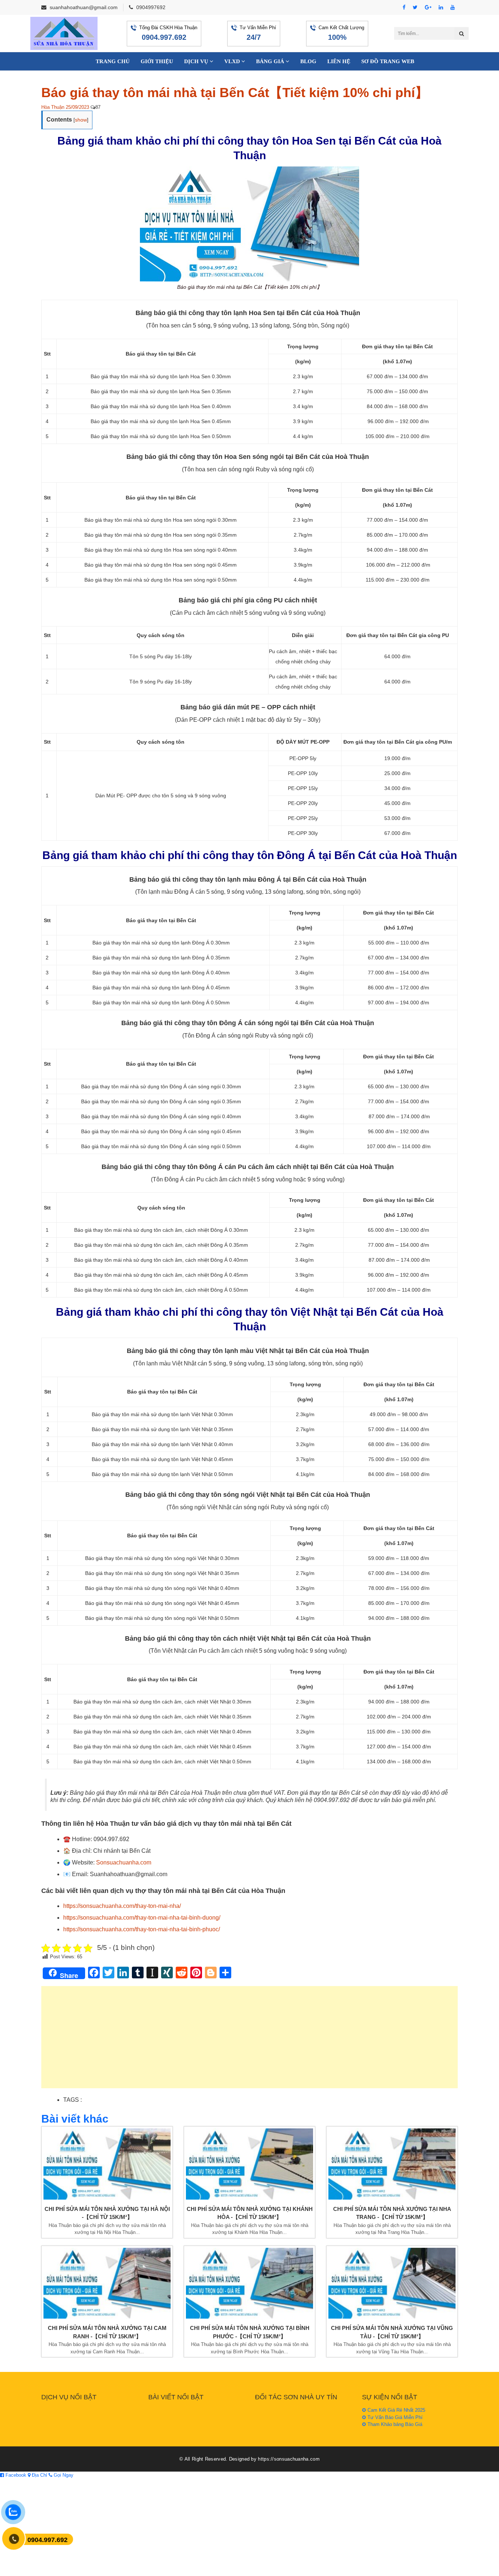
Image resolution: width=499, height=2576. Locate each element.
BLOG (308, 61)
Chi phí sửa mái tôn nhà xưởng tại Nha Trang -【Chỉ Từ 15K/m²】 (392, 2213)
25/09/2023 (77, 107)
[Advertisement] (249, 2041)
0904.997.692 (164, 37)
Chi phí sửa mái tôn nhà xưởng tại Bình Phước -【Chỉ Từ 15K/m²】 (250, 2332)
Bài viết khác (75, 2119)
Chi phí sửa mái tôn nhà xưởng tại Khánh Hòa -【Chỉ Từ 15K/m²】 (250, 2213)
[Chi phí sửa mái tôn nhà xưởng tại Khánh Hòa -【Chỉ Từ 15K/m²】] (249, 2164)
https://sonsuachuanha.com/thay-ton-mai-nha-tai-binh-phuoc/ (142, 1929)
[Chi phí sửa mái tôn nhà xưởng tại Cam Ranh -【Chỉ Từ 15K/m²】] (107, 2283)
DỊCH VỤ (197, 61)
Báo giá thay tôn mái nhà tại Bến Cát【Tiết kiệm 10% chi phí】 (235, 93)
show (81, 120)
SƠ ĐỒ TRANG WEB (388, 61)
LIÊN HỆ (339, 61)
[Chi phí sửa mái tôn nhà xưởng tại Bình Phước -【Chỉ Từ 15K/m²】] (249, 2283)
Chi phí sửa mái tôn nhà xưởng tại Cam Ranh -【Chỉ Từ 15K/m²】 (107, 2332)
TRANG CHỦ (113, 61)
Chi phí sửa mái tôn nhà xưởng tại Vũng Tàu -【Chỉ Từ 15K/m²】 (392, 2332)
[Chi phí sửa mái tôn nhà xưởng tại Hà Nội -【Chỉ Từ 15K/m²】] (107, 2164)
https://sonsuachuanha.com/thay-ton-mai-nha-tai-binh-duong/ (142, 1918)
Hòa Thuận (53, 107)
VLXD (233, 61)
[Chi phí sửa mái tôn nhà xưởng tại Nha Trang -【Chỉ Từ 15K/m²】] (392, 2164)
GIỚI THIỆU (157, 61)
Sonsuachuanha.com (124, 1862)
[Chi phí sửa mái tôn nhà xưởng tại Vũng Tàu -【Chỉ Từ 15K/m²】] (392, 2283)
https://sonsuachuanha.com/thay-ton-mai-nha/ (122, 1906)
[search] (462, 34)
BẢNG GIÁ (271, 61)
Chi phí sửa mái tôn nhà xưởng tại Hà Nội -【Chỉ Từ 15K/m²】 (107, 2213)
